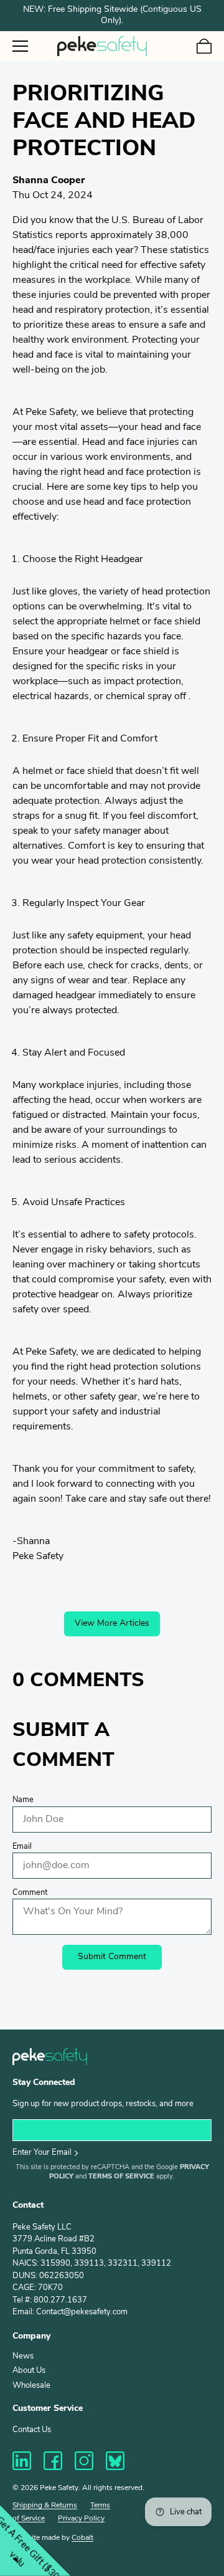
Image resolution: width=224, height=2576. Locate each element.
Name (23, 1800)
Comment (30, 1893)
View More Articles (112, 1624)
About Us (29, 2371)
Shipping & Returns (45, 2506)
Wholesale (31, 2386)
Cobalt (82, 2538)
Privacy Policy (81, 2519)
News (23, 2356)
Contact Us (32, 2430)
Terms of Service (121, 2177)
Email (22, 1847)
